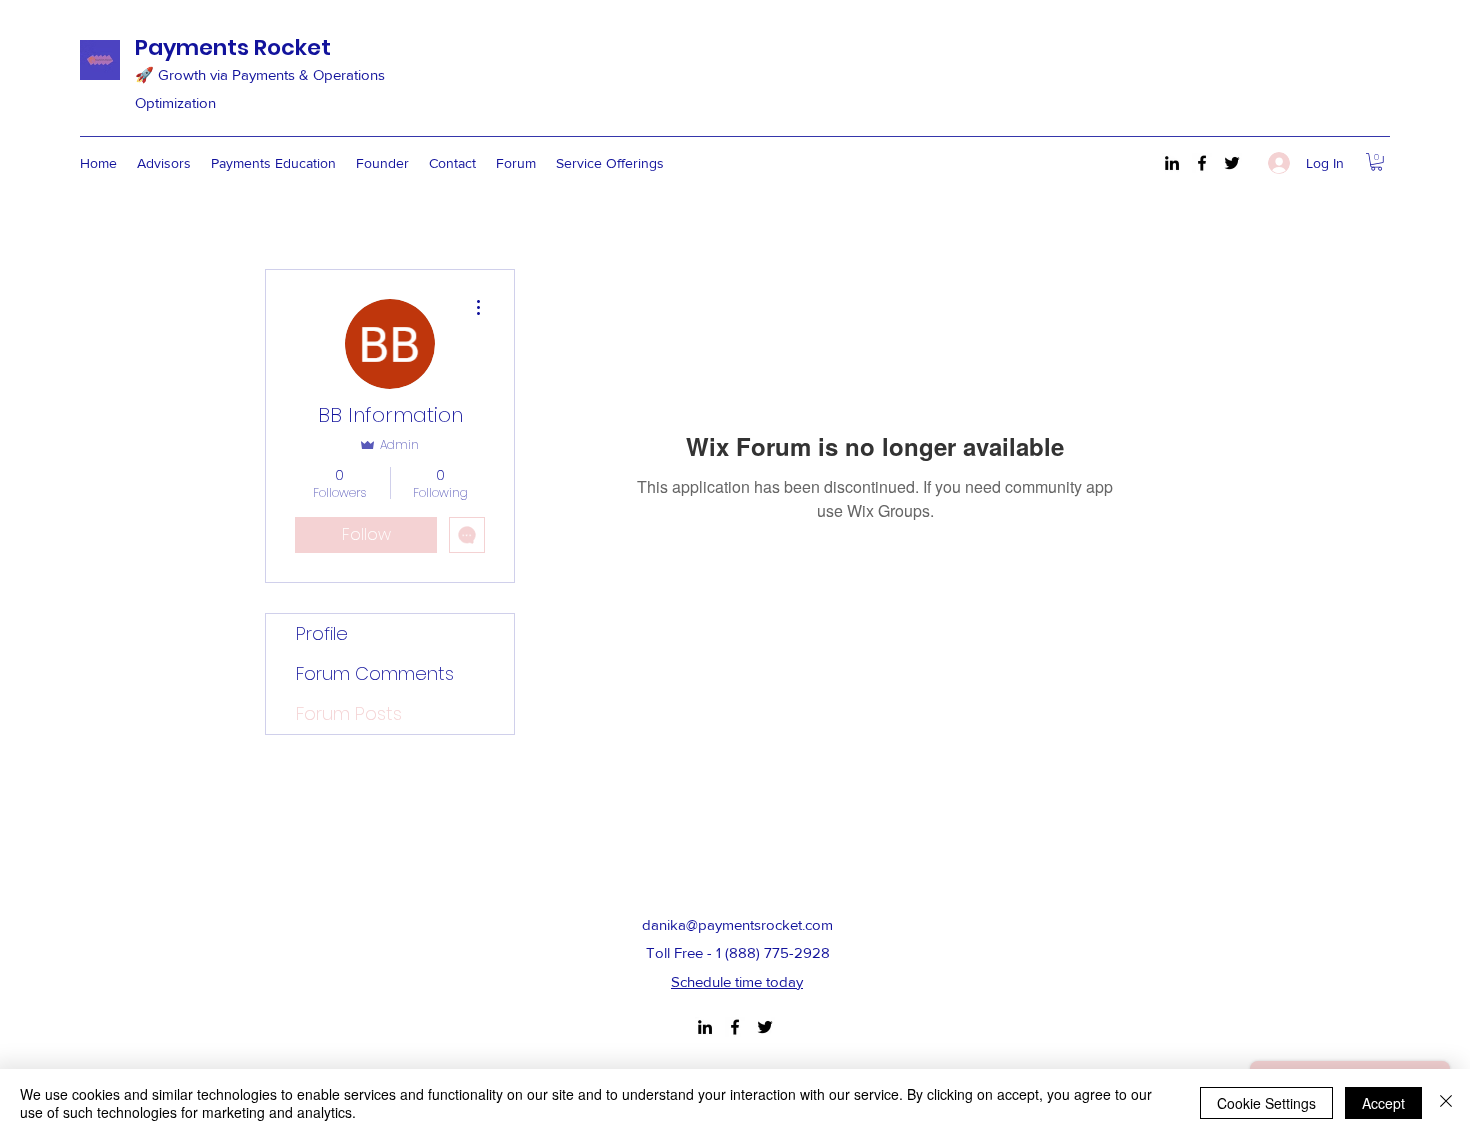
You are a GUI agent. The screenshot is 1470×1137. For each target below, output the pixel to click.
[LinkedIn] (1172, 163)
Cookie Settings (1266, 1103)
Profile (322, 633)
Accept (1383, 1103)
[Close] (1446, 1103)
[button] (1376, 162)
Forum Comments (375, 673)
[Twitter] (1232, 163)
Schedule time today (737, 981)
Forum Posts (349, 713)
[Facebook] (1202, 163)
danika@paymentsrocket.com (737, 924)
